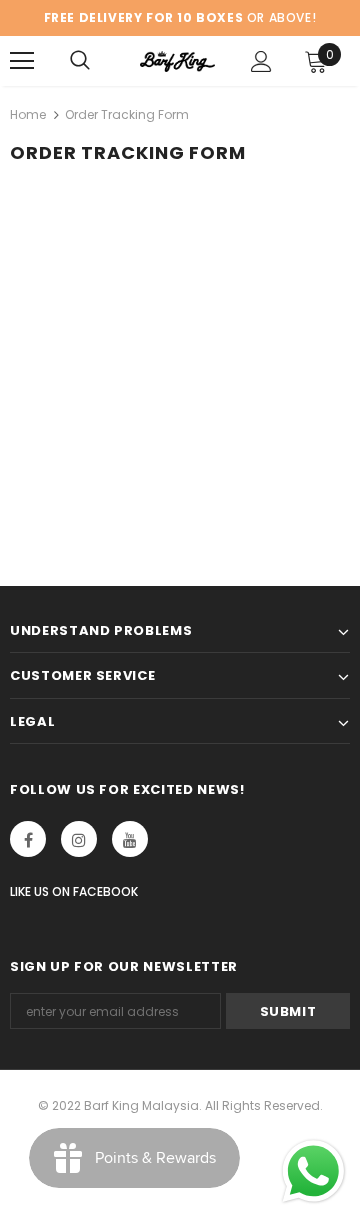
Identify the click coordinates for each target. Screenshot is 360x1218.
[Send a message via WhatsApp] (313, 1171)
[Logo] (177, 61)
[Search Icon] (80, 61)
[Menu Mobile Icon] (22, 61)
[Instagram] (79, 839)
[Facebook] (28, 839)
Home (28, 114)
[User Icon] (261, 61)
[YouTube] (130, 839)
